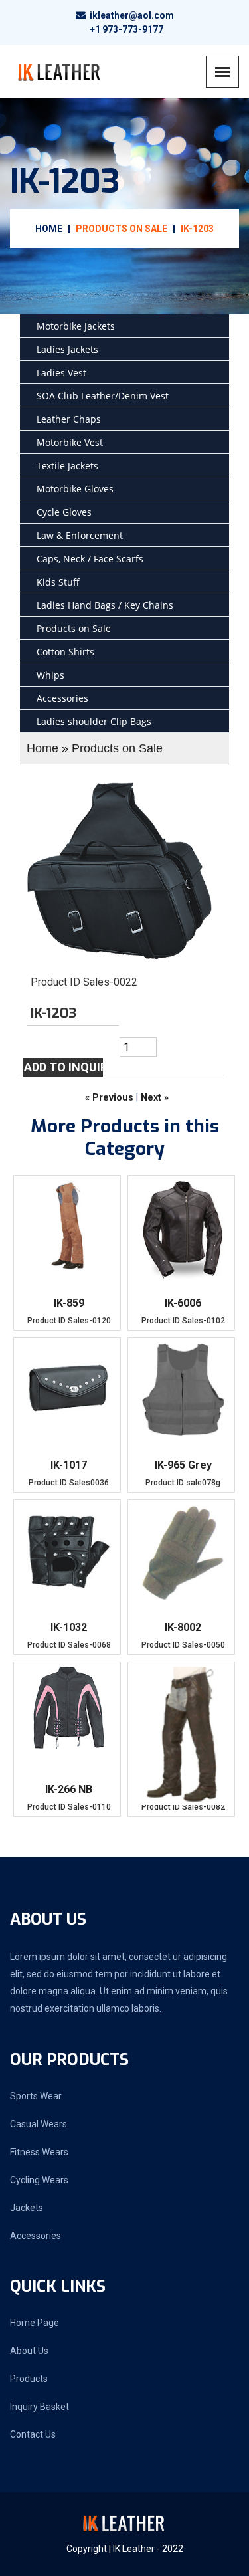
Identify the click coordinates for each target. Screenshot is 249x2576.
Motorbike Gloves (75, 489)
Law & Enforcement (80, 535)
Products (29, 2379)
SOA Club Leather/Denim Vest (103, 396)
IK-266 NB (69, 1789)
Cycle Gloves (64, 512)
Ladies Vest (61, 373)
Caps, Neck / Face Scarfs (90, 559)
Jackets (27, 2208)
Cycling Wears (39, 2180)
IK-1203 (197, 229)
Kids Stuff (58, 582)
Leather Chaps (69, 419)
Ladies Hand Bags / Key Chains (105, 605)
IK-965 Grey (183, 1465)
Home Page (35, 2323)
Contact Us (33, 2434)
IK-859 (69, 1303)
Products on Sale (122, 229)
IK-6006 (183, 1303)
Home (49, 229)
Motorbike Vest (70, 442)
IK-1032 (69, 1627)
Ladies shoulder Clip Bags (94, 721)
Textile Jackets (67, 466)
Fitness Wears (39, 2152)
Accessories (62, 698)
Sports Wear (36, 2096)
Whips (50, 675)
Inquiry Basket (40, 2407)
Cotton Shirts (65, 652)
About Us (29, 2351)
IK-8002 (183, 1627)
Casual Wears (39, 2124)
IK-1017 (69, 1465)
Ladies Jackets (67, 349)
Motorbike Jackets (76, 326)
